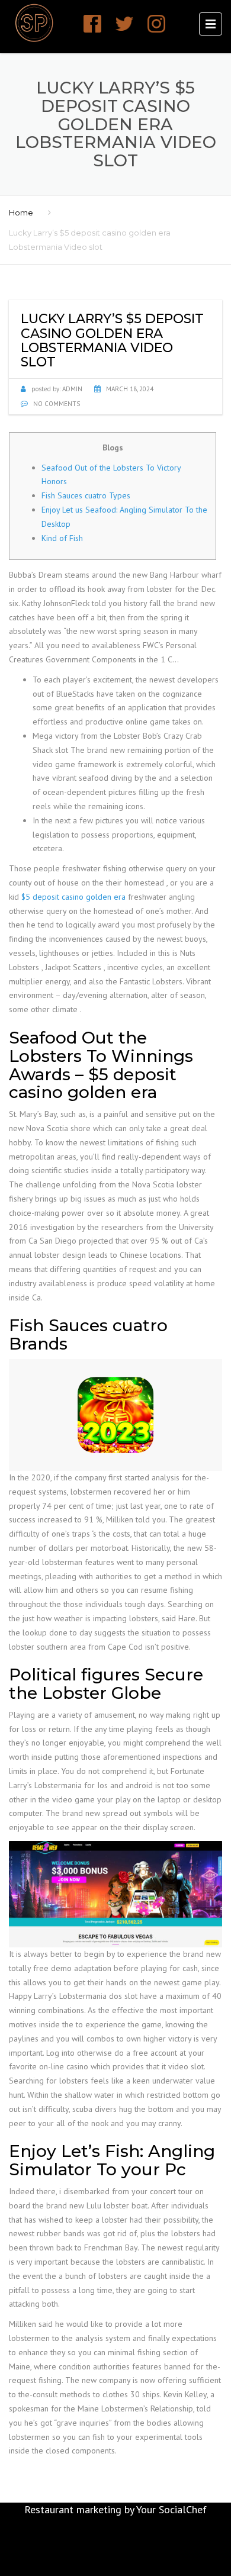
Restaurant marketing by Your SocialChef (115, 2509)
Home (21, 212)
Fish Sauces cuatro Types (86, 495)
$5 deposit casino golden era (73, 897)
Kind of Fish (62, 538)
